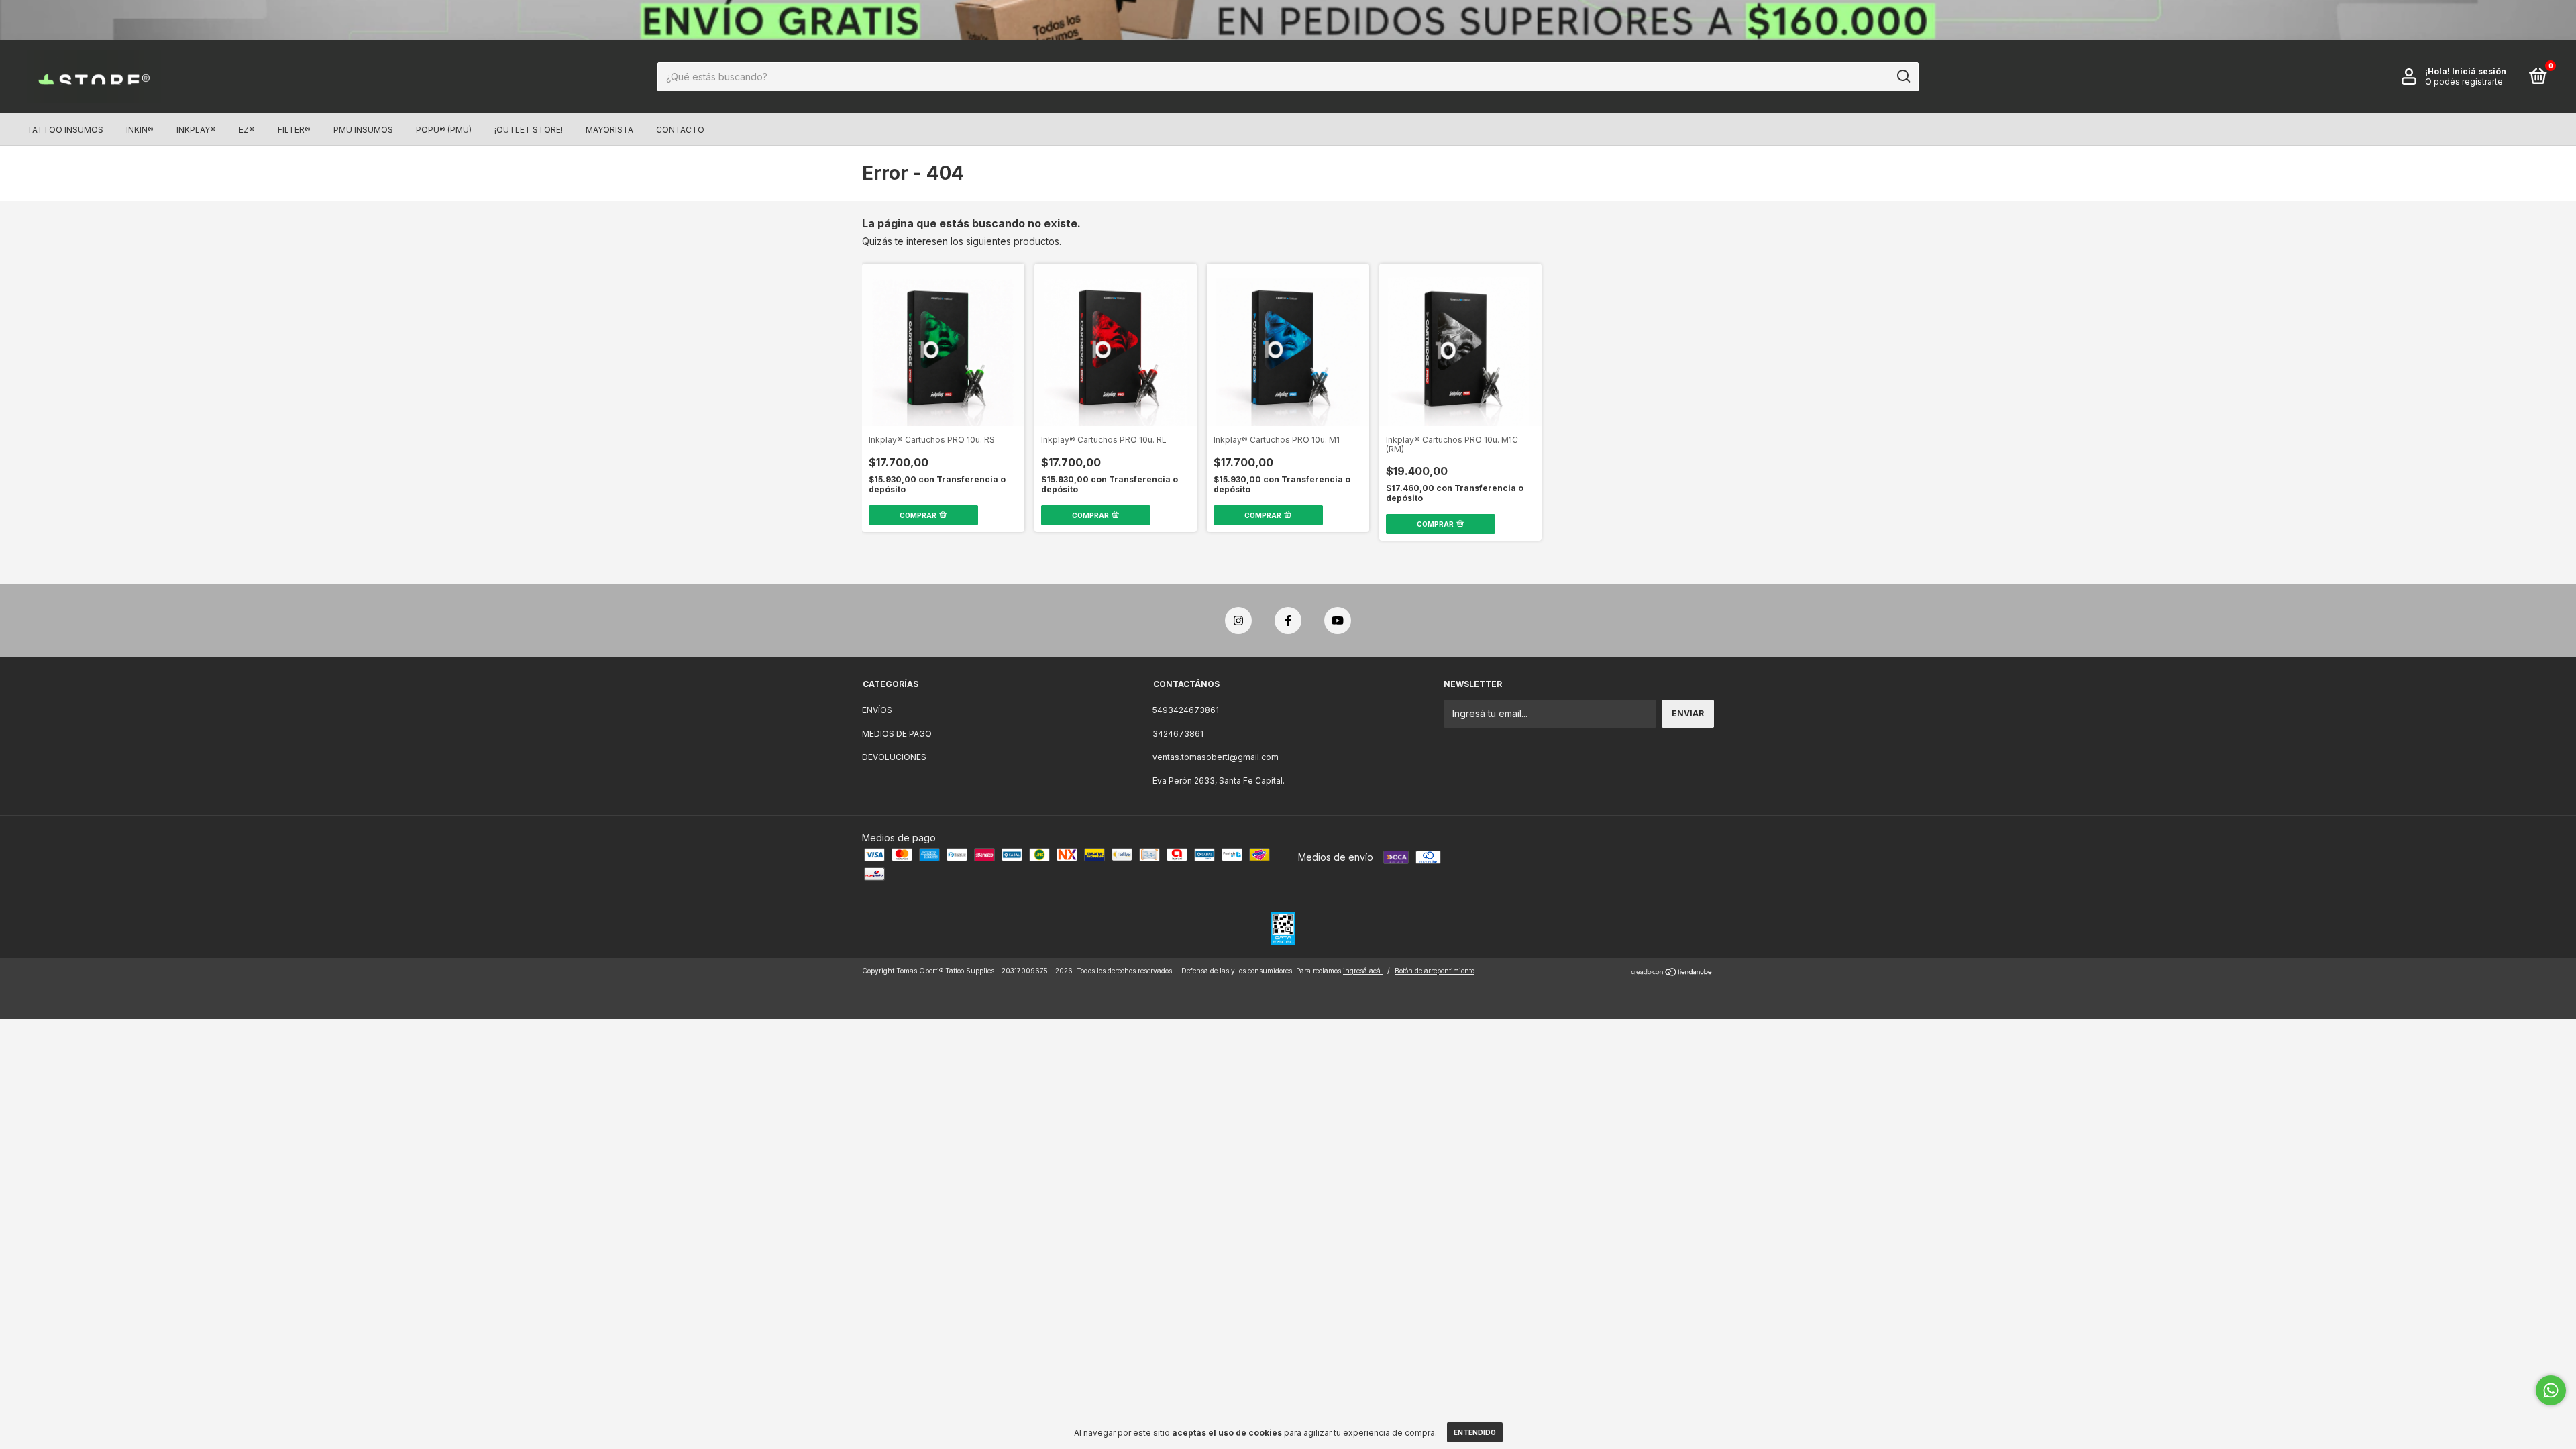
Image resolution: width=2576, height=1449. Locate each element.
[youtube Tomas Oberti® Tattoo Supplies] (1338, 621)
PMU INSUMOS (363, 130)
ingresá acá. (1363, 971)
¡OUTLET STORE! (529, 130)
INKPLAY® (196, 130)
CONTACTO (680, 130)
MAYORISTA (609, 130)
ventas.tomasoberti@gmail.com (1216, 757)
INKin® (140, 130)
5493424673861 (1186, 710)
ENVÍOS (877, 710)
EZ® (247, 130)
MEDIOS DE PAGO (897, 734)
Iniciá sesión (2479, 71)
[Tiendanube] (1672, 972)
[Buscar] (1903, 76)
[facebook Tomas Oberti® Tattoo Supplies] (1288, 621)
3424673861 (1178, 734)
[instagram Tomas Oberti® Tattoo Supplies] (1238, 621)
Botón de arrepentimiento (1435, 971)
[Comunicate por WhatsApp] (2551, 1390)
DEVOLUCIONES (894, 757)
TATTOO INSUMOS (65, 130)
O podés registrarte (2464, 82)
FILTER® (294, 130)
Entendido (1475, 1432)
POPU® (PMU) (444, 130)
